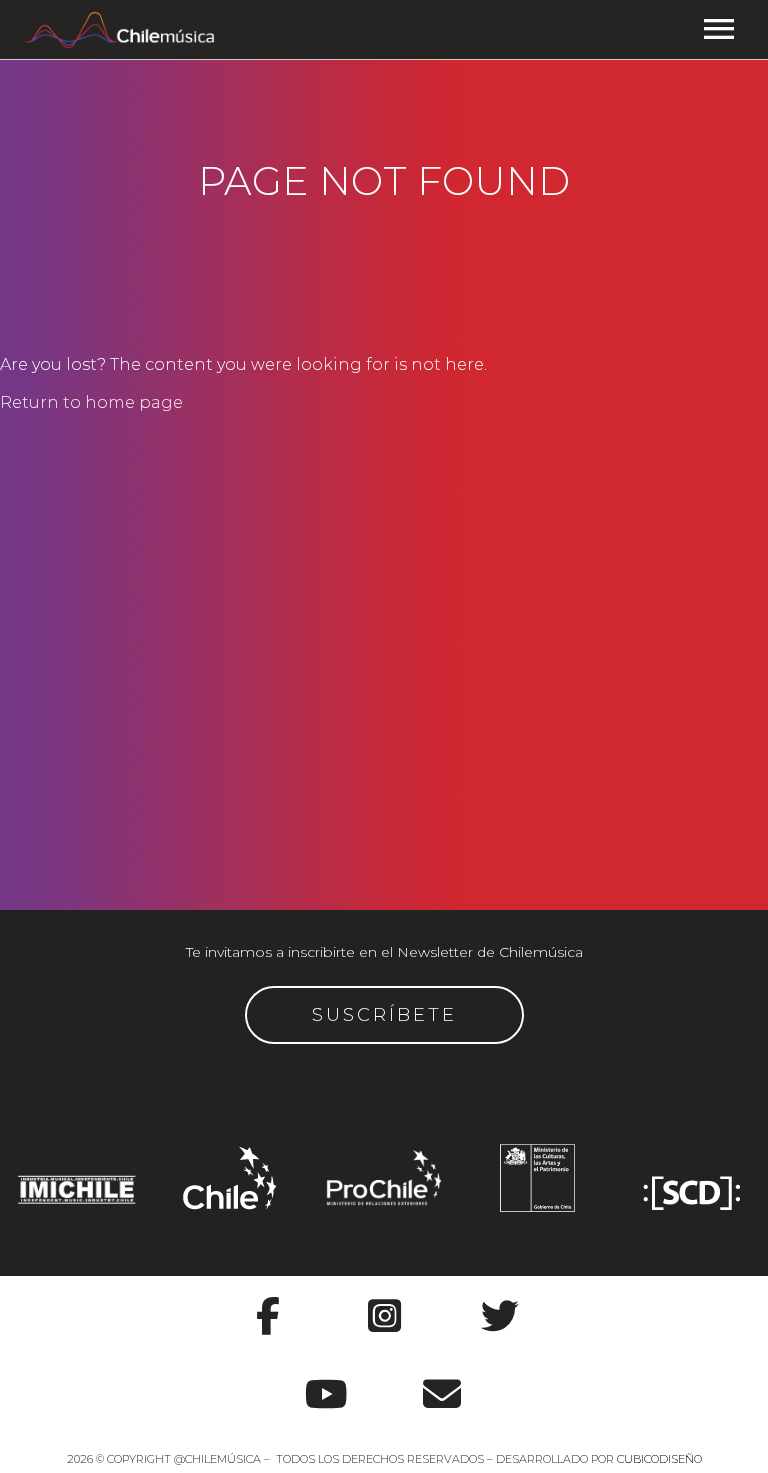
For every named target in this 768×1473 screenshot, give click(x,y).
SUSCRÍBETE (384, 1015)
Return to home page (91, 402)
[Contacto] (442, 1383)
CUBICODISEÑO (659, 1459)
